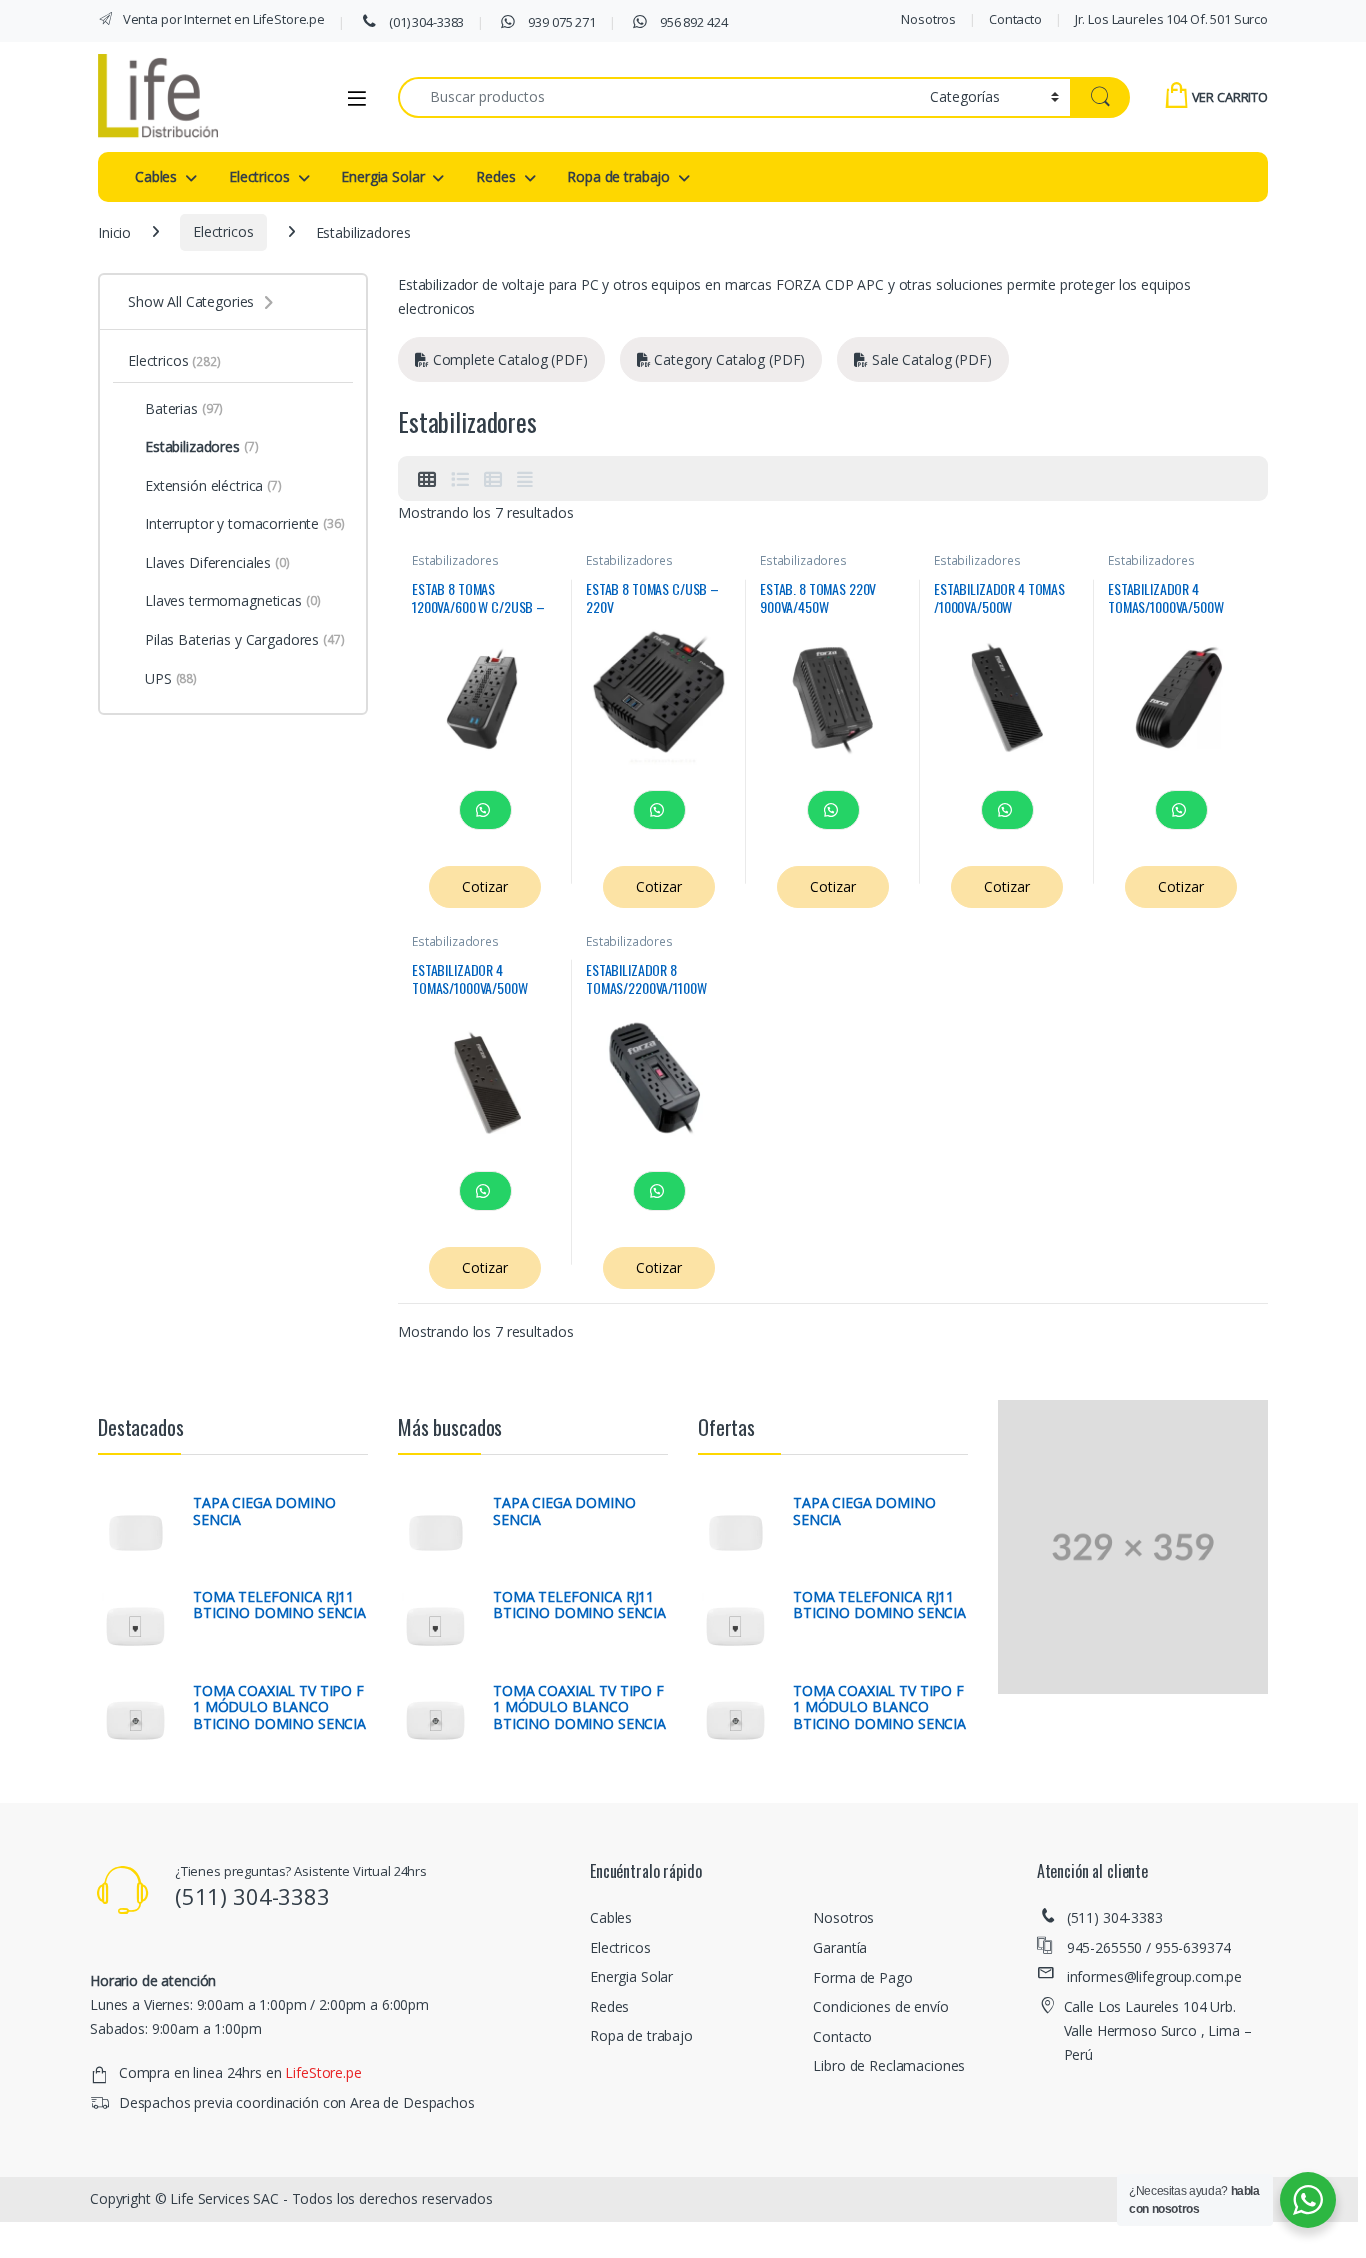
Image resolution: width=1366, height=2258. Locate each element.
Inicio (114, 231)
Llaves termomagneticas (233, 600)
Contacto (1015, 19)
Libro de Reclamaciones (889, 2065)
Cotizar (484, 886)
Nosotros (928, 19)
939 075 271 (561, 22)
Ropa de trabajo (618, 176)
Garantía (840, 1947)
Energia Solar (382, 176)
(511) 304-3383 (1115, 1917)
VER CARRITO (1230, 97)
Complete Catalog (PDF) (508, 359)
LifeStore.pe (323, 2072)
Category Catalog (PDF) (728, 359)
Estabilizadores (455, 560)
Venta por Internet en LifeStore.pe (222, 19)
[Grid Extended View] (525, 479)
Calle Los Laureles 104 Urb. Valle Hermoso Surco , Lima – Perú (1158, 2030)
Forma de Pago (862, 1977)
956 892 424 (692, 22)
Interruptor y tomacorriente (245, 523)
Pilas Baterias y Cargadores (245, 639)
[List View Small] (493, 479)
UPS (171, 678)
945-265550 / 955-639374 (1149, 1947)
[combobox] (658, 97)
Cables (156, 176)
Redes (495, 176)
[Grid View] (427, 479)
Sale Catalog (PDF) (929, 359)
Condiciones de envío (880, 2006)
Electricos (259, 176)
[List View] (460, 479)
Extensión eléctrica (213, 485)
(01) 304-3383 (425, 22)
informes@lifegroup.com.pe (1155, 1976)
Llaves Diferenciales (217, 562)
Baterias (184, 408)
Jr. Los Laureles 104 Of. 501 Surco (1171, 19)
